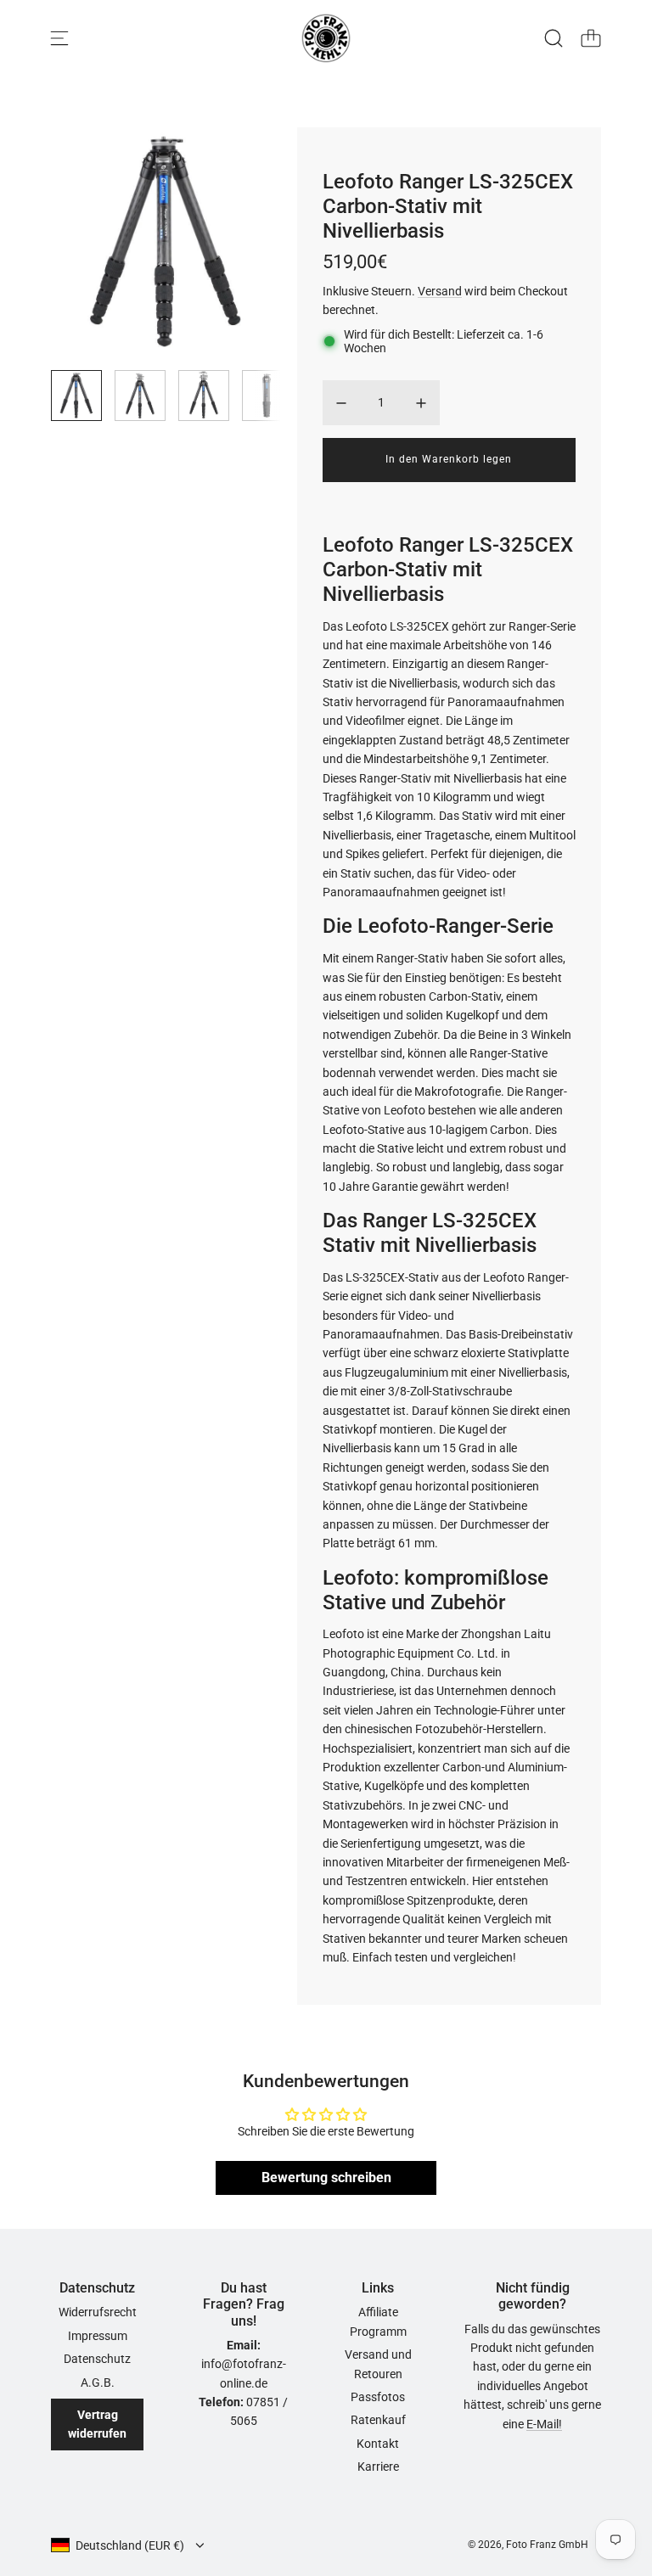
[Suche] (554, 38)
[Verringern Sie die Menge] (341, 403)
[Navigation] (59, 38)
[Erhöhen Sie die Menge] (421, 403)
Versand (440, 291)
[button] (92, 242)
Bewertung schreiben (326, 2178)
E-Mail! (544, 2424)
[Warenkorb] (591, 38)
